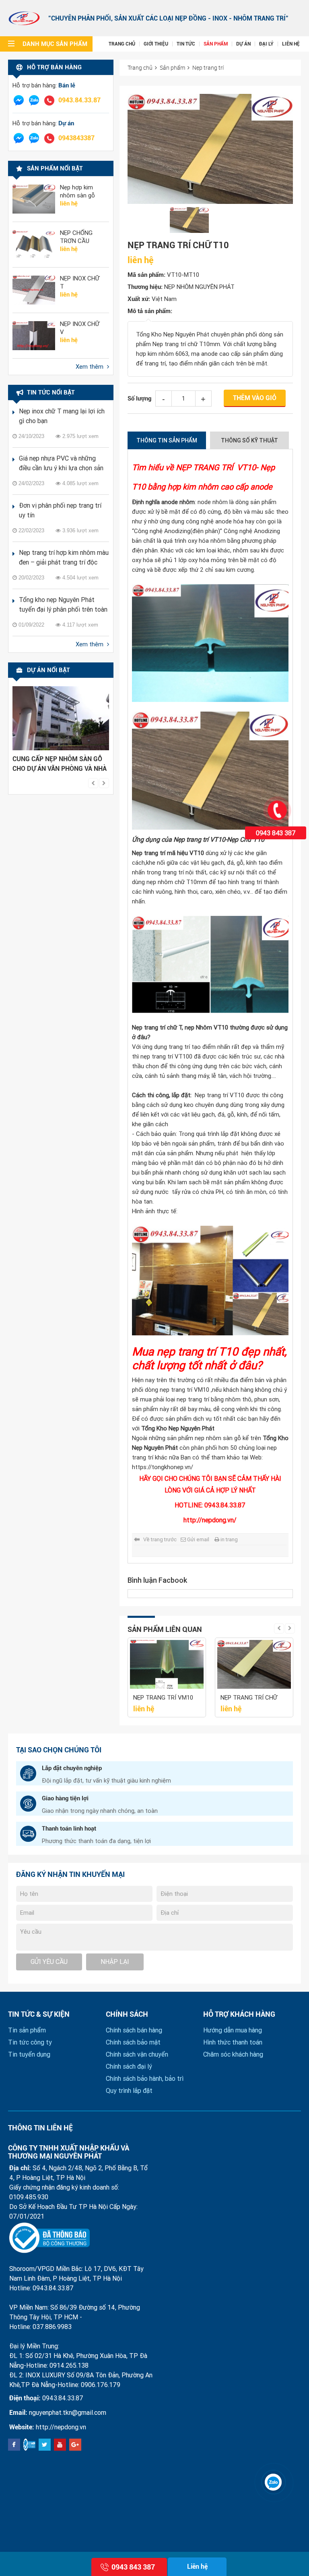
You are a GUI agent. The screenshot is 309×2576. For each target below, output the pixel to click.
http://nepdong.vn (61, 2427)
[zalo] (34, 100)
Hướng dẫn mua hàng (233, 2030)
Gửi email (198, 1539)
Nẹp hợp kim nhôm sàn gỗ (77, 191)
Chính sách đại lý (129, 2066)
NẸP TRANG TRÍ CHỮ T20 (249, 1698)
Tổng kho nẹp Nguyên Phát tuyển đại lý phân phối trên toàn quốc (63, 605)
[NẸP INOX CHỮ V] (34, 336)
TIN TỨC (186, 44)
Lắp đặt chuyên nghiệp (72, 1768)
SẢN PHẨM (216, 44)
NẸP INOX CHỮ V (80, 328)
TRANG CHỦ (122, 44)
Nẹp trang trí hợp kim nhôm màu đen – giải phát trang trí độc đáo (64, 558)
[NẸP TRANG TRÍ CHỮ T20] (254, 1665)
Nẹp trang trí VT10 (199, 840)
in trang (229, 1539)
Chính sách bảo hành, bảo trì (145, 2079)
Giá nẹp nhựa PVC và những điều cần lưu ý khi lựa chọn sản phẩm (61, 464)
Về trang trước (160, 1539)
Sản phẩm (172, 67)
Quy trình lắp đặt (129, 2091)
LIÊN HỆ (291, 44)
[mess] (19, 100)
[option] (61, 731)
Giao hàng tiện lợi (65, 1798)
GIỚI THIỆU (156, 44)
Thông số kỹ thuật (249, 440)
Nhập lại (115, 1962)
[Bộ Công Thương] (49, 2238)
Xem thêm (90, 367)
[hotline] (49, 100)
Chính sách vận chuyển (137, 2054)
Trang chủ (140, 67)
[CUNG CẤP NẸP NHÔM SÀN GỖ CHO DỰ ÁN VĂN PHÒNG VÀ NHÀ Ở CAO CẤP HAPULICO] (61, 718)
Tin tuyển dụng (29, 2054)
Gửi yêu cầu (49, 1962)
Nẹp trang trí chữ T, (158, 1027)
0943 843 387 (276, 833)
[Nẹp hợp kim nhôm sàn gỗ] (34, 199)
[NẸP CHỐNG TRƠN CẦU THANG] (34, 245)
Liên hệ (197, 2567)
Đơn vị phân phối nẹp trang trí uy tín (60, 510)
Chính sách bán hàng (134, 2030)
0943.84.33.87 (79, 100)
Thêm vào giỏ (255, 398)
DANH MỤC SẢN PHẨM (55, 44)
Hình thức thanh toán (233, 2042)
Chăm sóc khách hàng (233, 2054)
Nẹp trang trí (208, 67)
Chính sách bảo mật (133, 2042)
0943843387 (76, 138)
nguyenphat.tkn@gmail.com (68, 2413)
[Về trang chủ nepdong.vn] (24, 18)
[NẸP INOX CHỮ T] (34, 290)
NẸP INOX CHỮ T (80, 282)
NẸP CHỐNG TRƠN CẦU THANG (76, 237)
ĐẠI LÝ (266, 44)
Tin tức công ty (30, 2042)
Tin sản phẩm (27, 2030)
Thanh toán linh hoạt (69, 1829)
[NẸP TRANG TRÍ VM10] (167, 1665)
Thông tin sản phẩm (167, 440)
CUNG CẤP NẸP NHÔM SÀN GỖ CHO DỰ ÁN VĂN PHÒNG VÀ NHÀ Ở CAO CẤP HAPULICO (60, 764)
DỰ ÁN (243, 44)
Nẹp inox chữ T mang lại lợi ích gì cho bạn (62, 416)
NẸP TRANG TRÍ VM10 (163, 1698)
